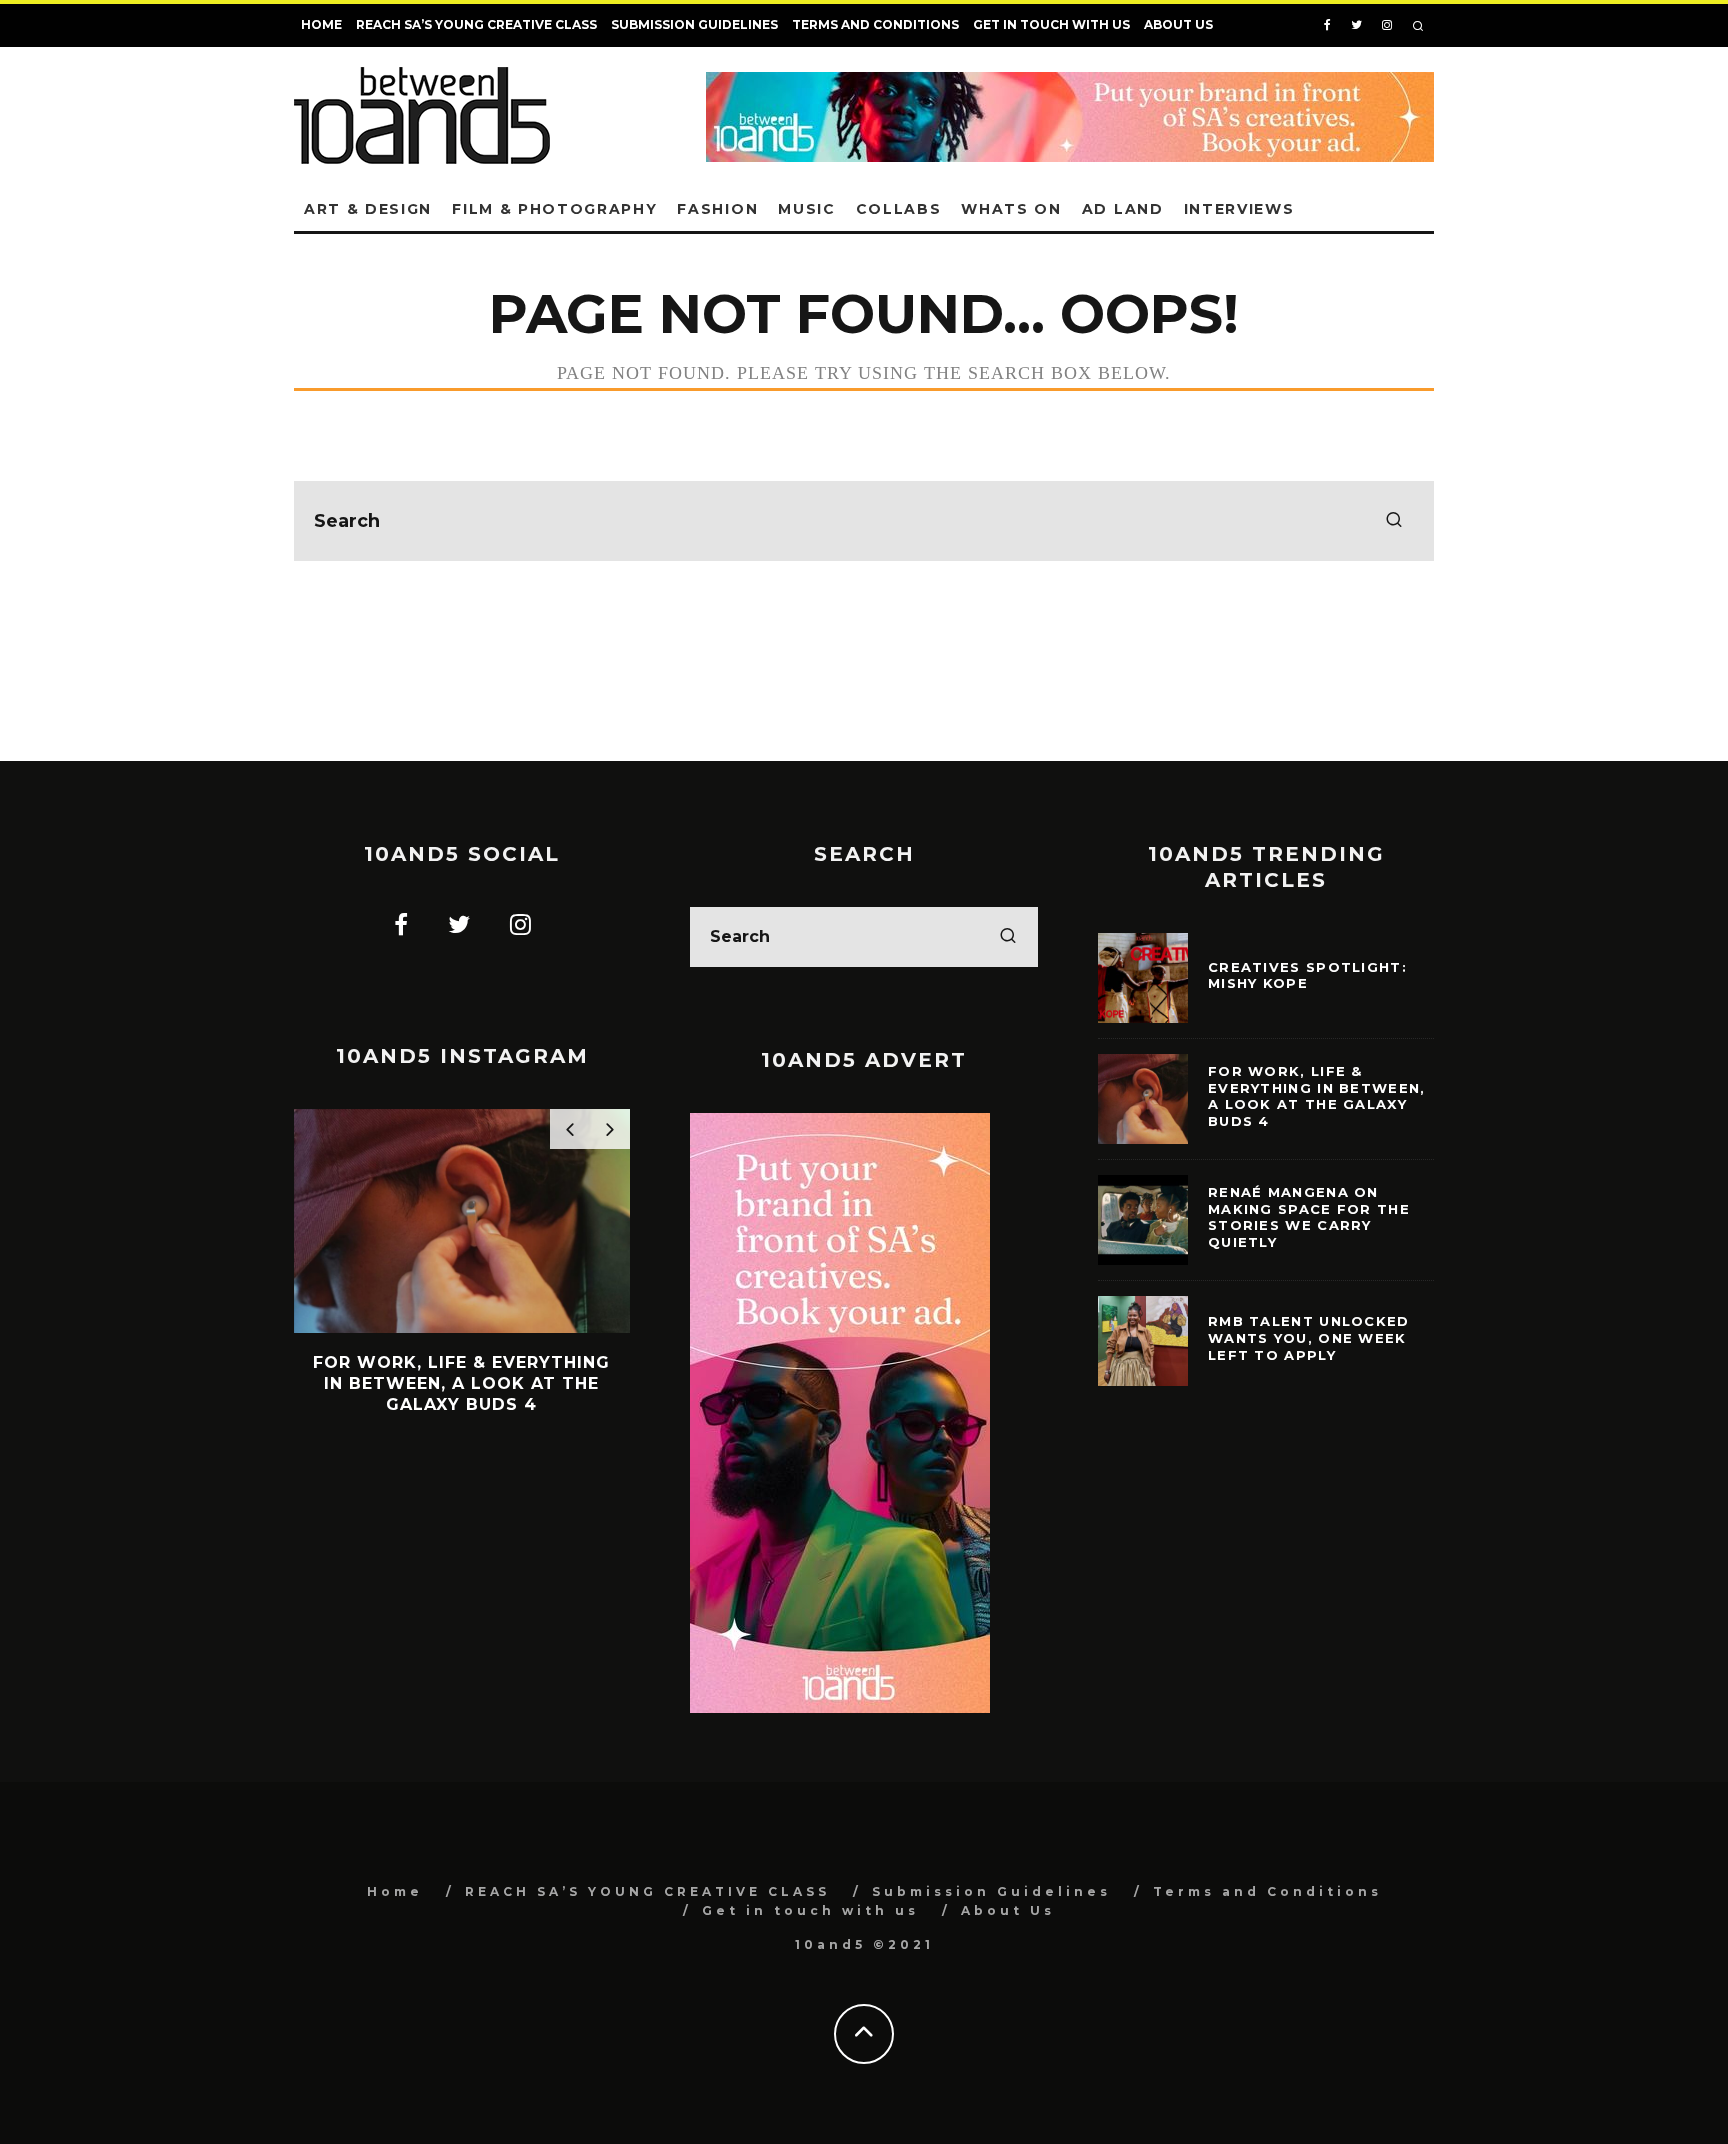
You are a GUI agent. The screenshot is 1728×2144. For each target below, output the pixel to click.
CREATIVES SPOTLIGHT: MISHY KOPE (1307, 975)
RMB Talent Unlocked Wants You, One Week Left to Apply (1309, 1338)
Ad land (1123, 209)
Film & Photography (554, 209)
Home (321, 24)
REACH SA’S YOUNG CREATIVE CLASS (476, 24)
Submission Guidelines (694, 24)
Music (806, 209)
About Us (1178, 24)
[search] (1394, 521)
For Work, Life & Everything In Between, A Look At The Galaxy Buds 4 (1317, 1096)
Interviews (1239, 209)
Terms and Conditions (875, 24)
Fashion (717, 209)
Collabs (899, 209)
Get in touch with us (1051, 24)
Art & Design (368, 209)
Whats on (1011, 209)
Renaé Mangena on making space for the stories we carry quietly (1309, 1217)
